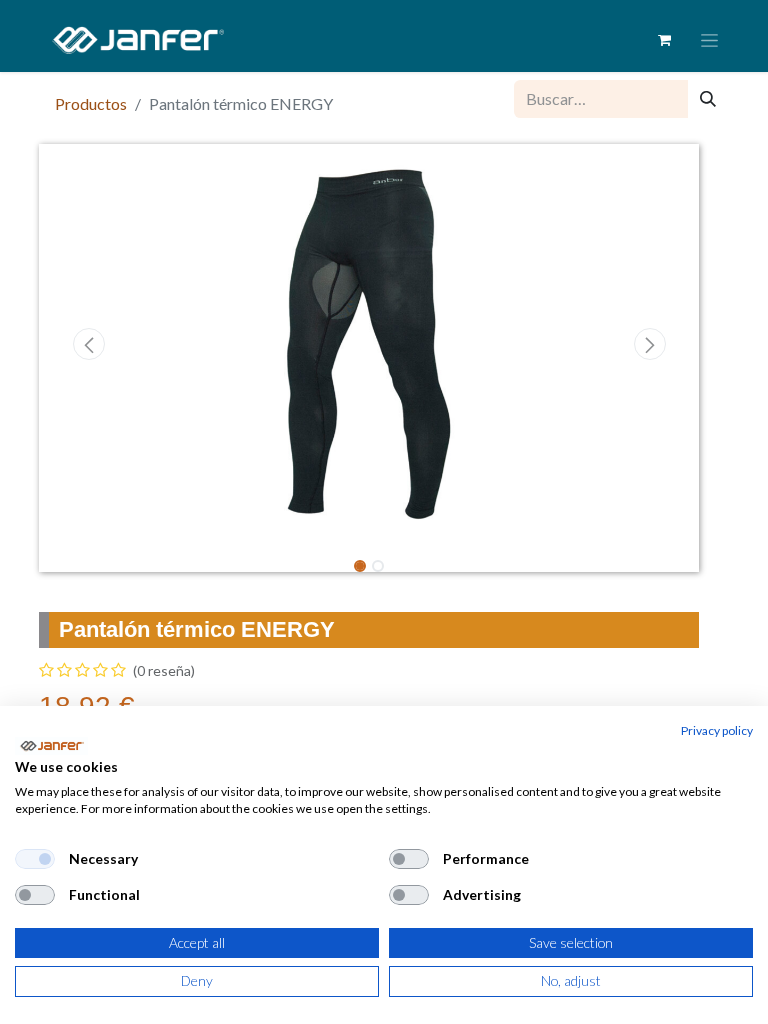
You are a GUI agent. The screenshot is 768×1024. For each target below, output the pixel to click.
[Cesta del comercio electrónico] (664, 40)
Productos (91, 103)
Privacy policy (717, 730)
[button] (88, 344)
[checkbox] (35, 859)
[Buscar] (708, 99)
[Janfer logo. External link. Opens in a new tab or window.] (51, 746)
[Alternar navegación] (709, 40)
